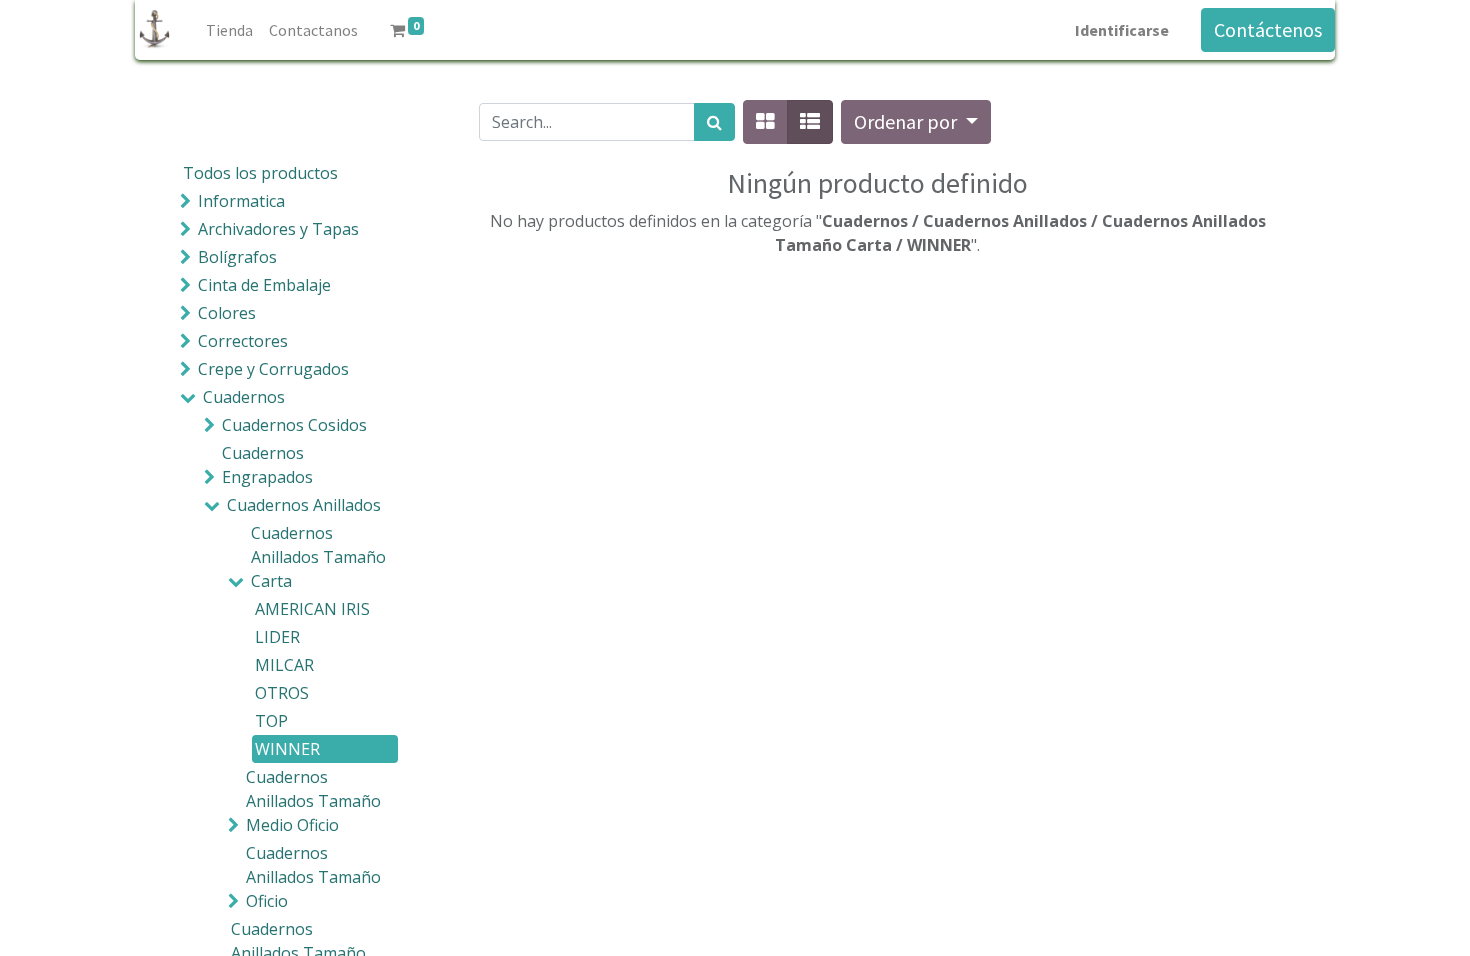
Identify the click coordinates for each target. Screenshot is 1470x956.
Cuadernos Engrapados (267, 465)
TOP (271, 721)
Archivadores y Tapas (278, 229)
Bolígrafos (237, 257)
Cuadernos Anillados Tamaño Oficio (313, 877)
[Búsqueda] (714, 122)
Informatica (241, 201)
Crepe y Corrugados (273, 369)
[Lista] (810, 122)
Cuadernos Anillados (304, 505)
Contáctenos (1268, 29)
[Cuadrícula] (765, 122)
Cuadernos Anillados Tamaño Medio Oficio (313, 801)
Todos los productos (260, 173)
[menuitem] (229, 30)
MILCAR (284, 665)
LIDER (277, 637)
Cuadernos (244, 397)
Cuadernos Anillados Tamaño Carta (318, 557)
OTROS (282, 693)
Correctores (243, 341)
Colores (227, 313)
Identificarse (1122, 30)
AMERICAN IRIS (312, 609)
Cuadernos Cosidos (294, 425)
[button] (916, 122)
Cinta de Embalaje (264, 285)
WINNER (287, 749)
